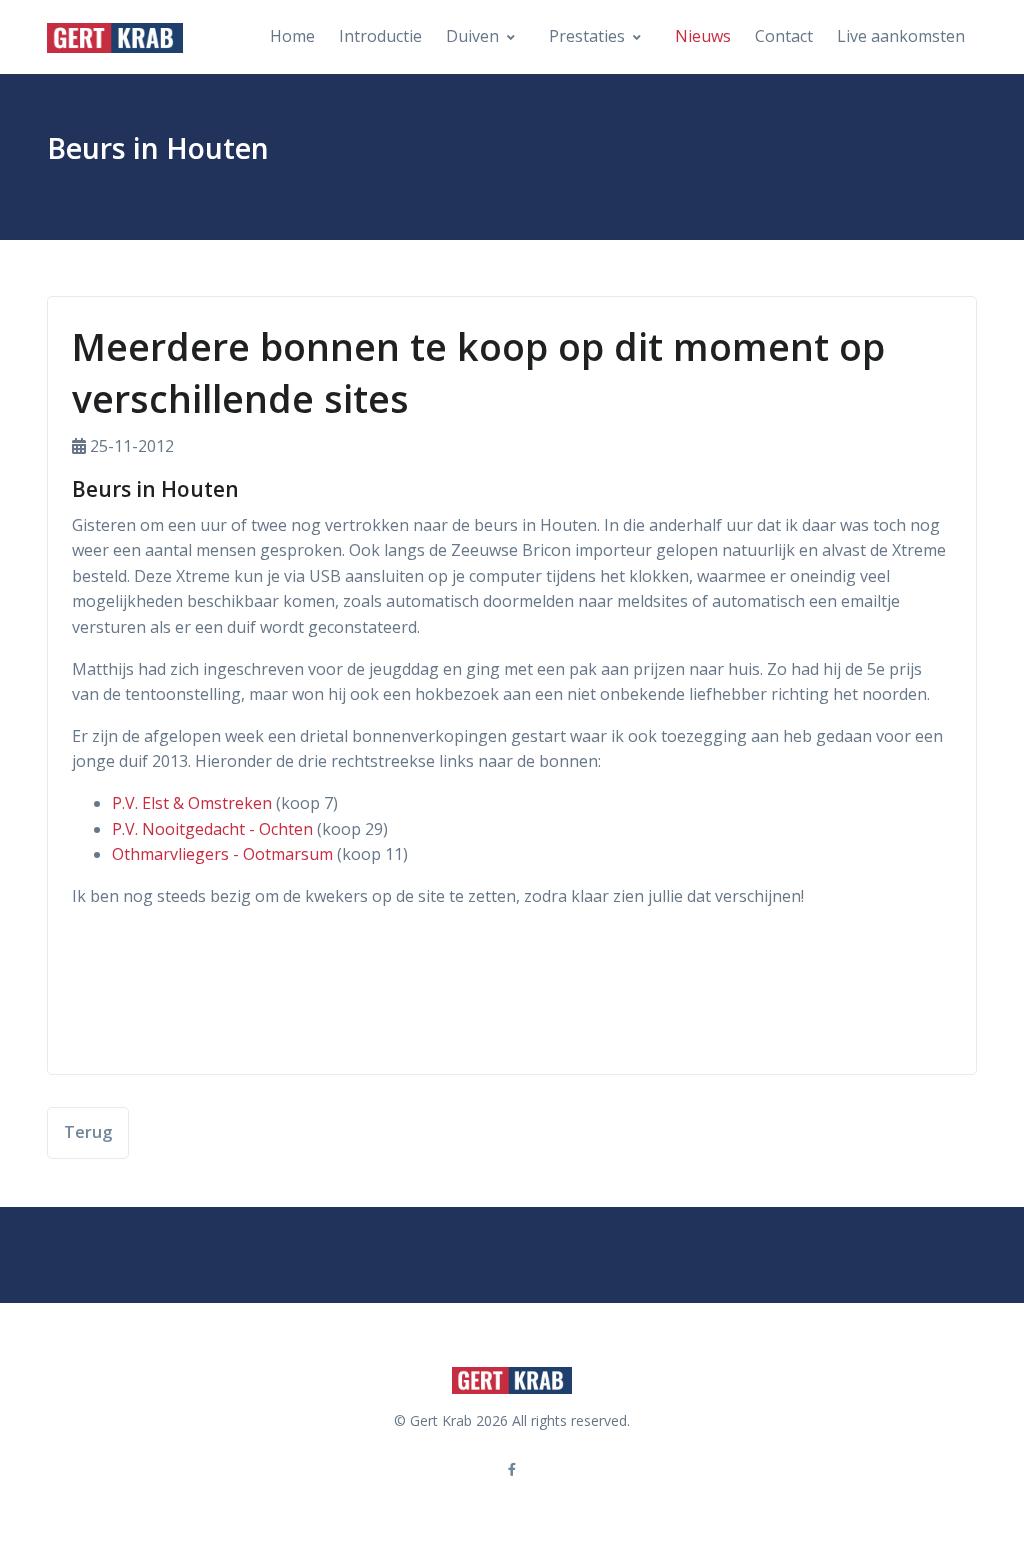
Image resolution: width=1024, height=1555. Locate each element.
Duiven (472, 36)
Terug (88, 1132)
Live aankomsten (901, 36)
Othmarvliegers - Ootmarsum (222, 854)
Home (292, 36)
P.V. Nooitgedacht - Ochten (212, 829)
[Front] (115, 37)
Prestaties (587, 36)
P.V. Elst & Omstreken (192, 803)
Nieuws (703, 36)
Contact (784, 36)
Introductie (380, 36)
